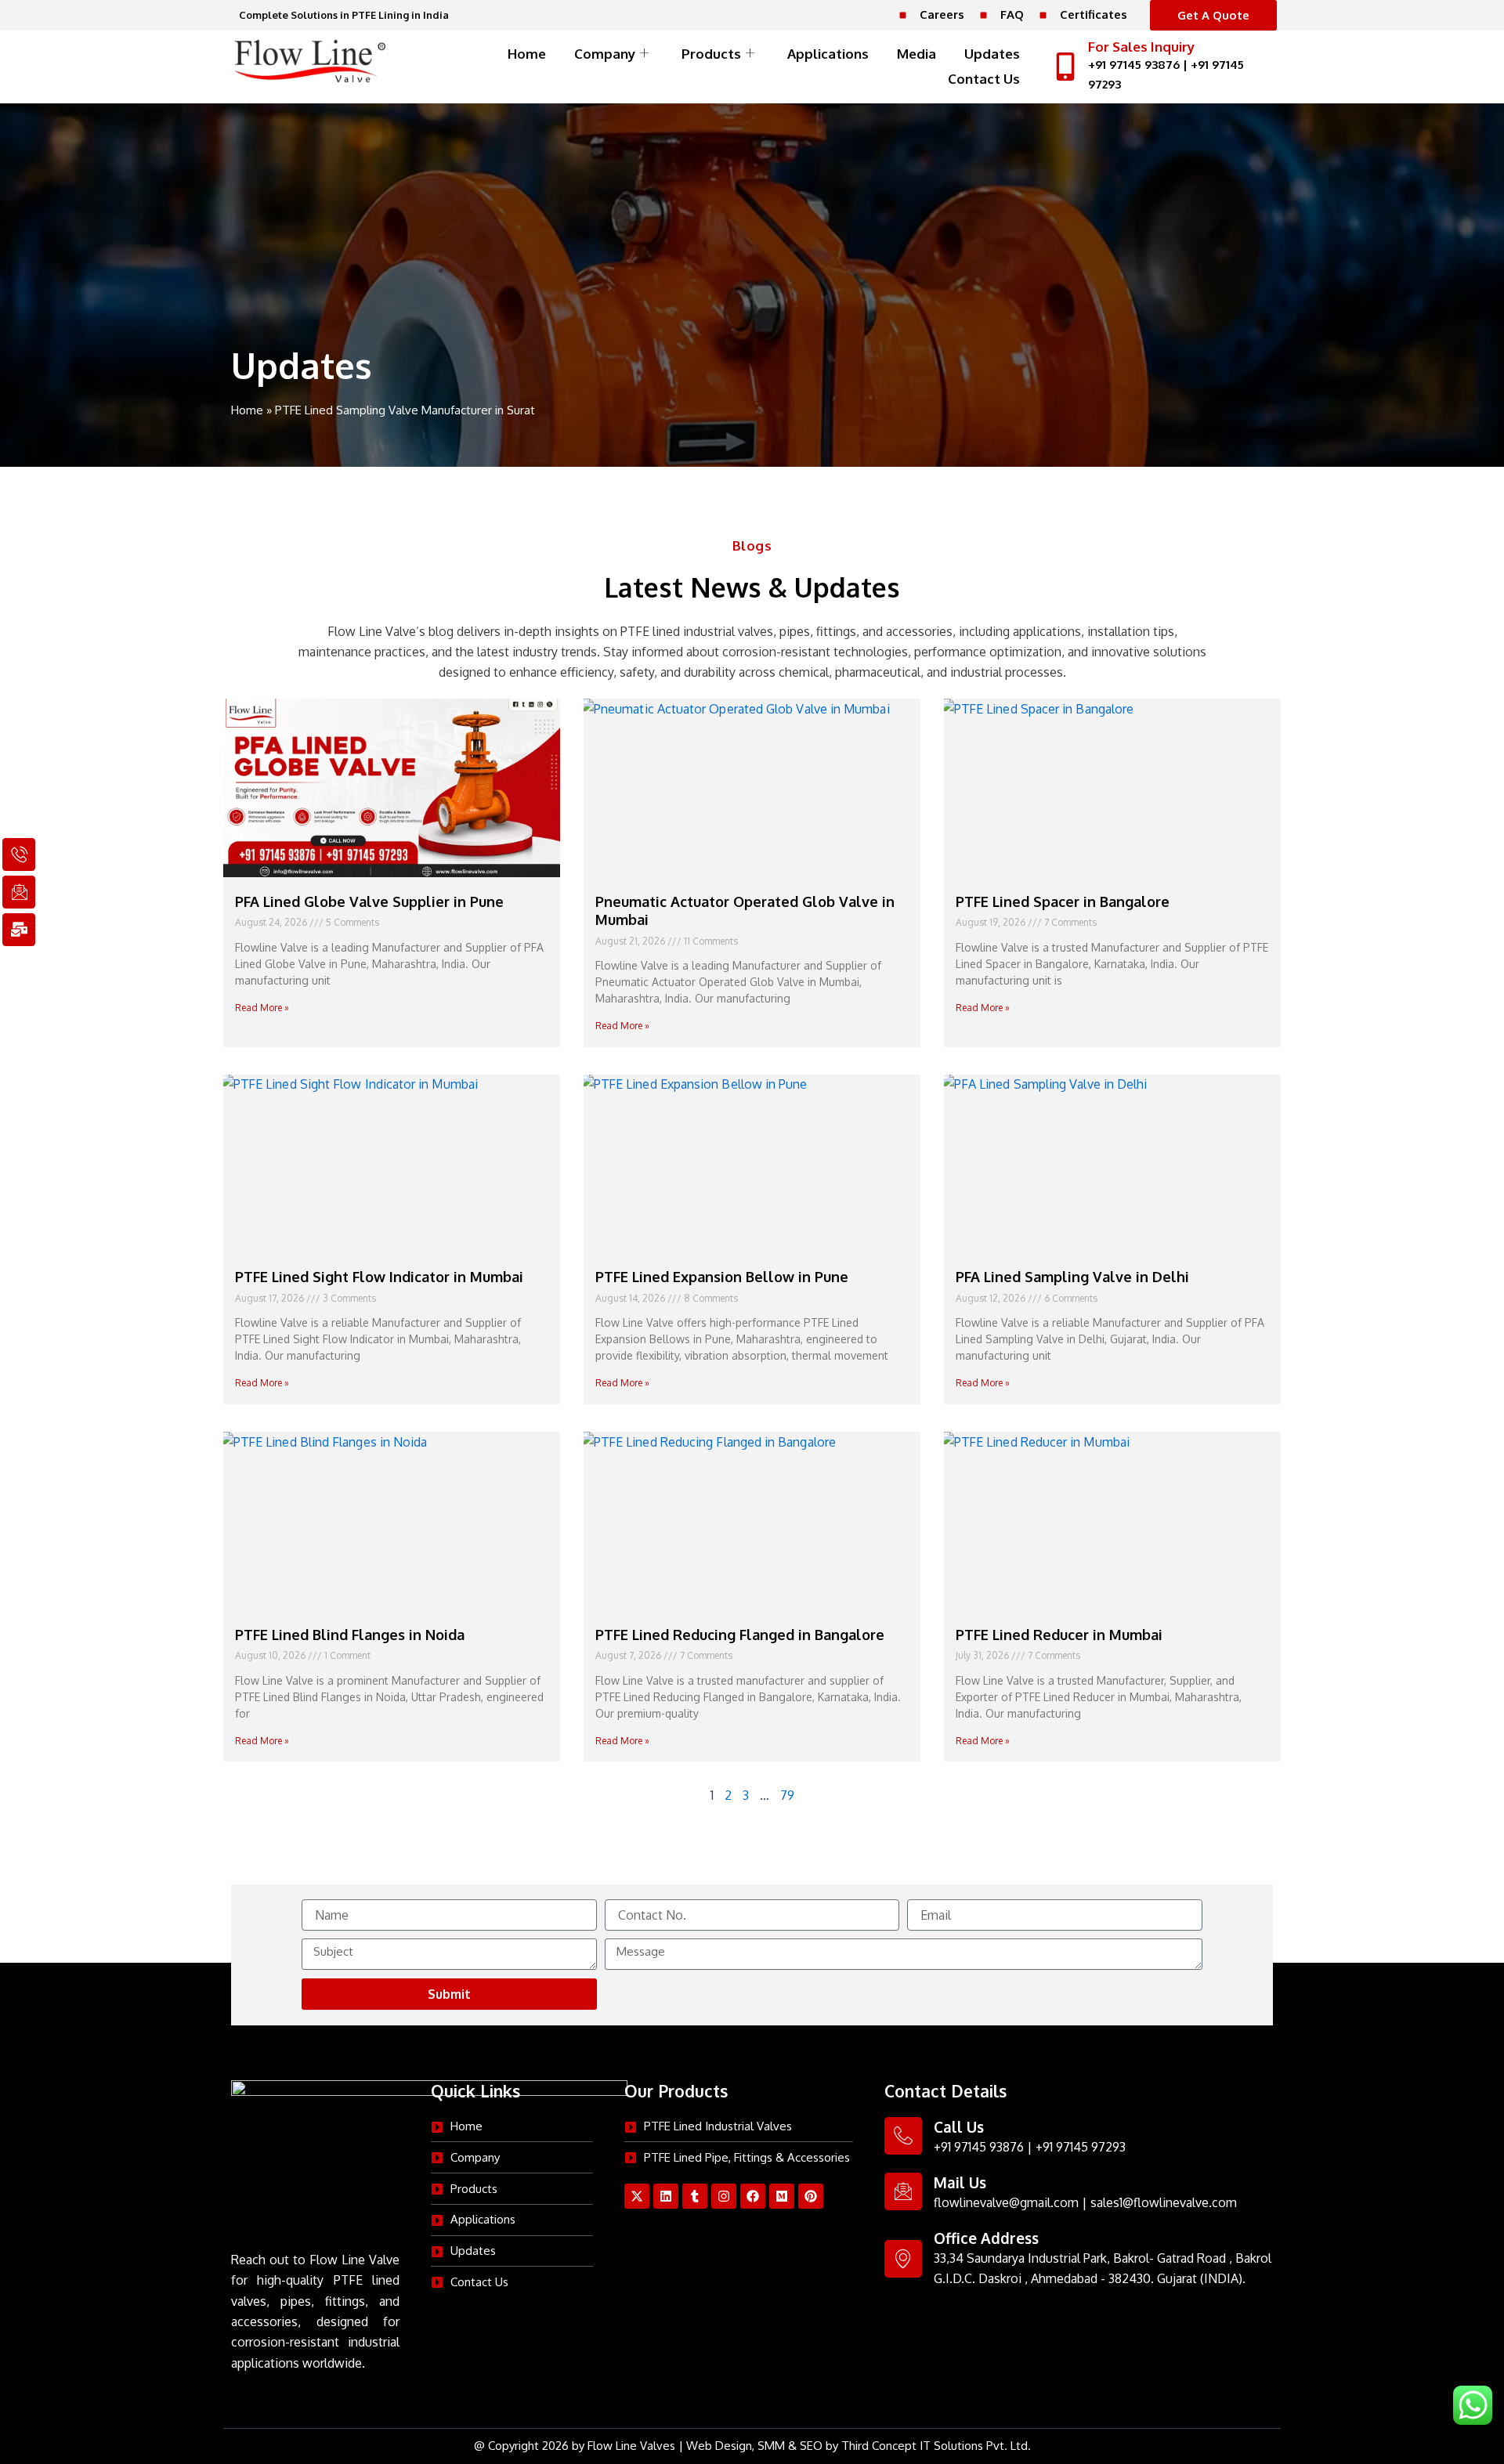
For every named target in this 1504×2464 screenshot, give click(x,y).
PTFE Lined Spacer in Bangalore (1063, 901)
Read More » (262, 1008)
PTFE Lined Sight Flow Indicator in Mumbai (379, 1277)
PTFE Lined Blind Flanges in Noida (350, 1635)
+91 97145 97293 (1081, 2147)
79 (787, 1795)
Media (916, 54)
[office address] (903, 2259)
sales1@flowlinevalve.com (1164, 2202)
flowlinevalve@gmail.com (1006, 2202)
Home (527, 54)
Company (605, 54)
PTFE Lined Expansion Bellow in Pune (722, 1277)
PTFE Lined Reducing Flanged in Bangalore (740, 1635)
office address (986, 2238)
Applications (828, 54)
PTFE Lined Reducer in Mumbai (1059, 1635)
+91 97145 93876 (1134, 65)
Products (711, 54)
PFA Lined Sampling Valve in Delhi (1072, 1277)
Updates (992, 54)
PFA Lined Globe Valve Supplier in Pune (369, 901)
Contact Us (984, 79)
